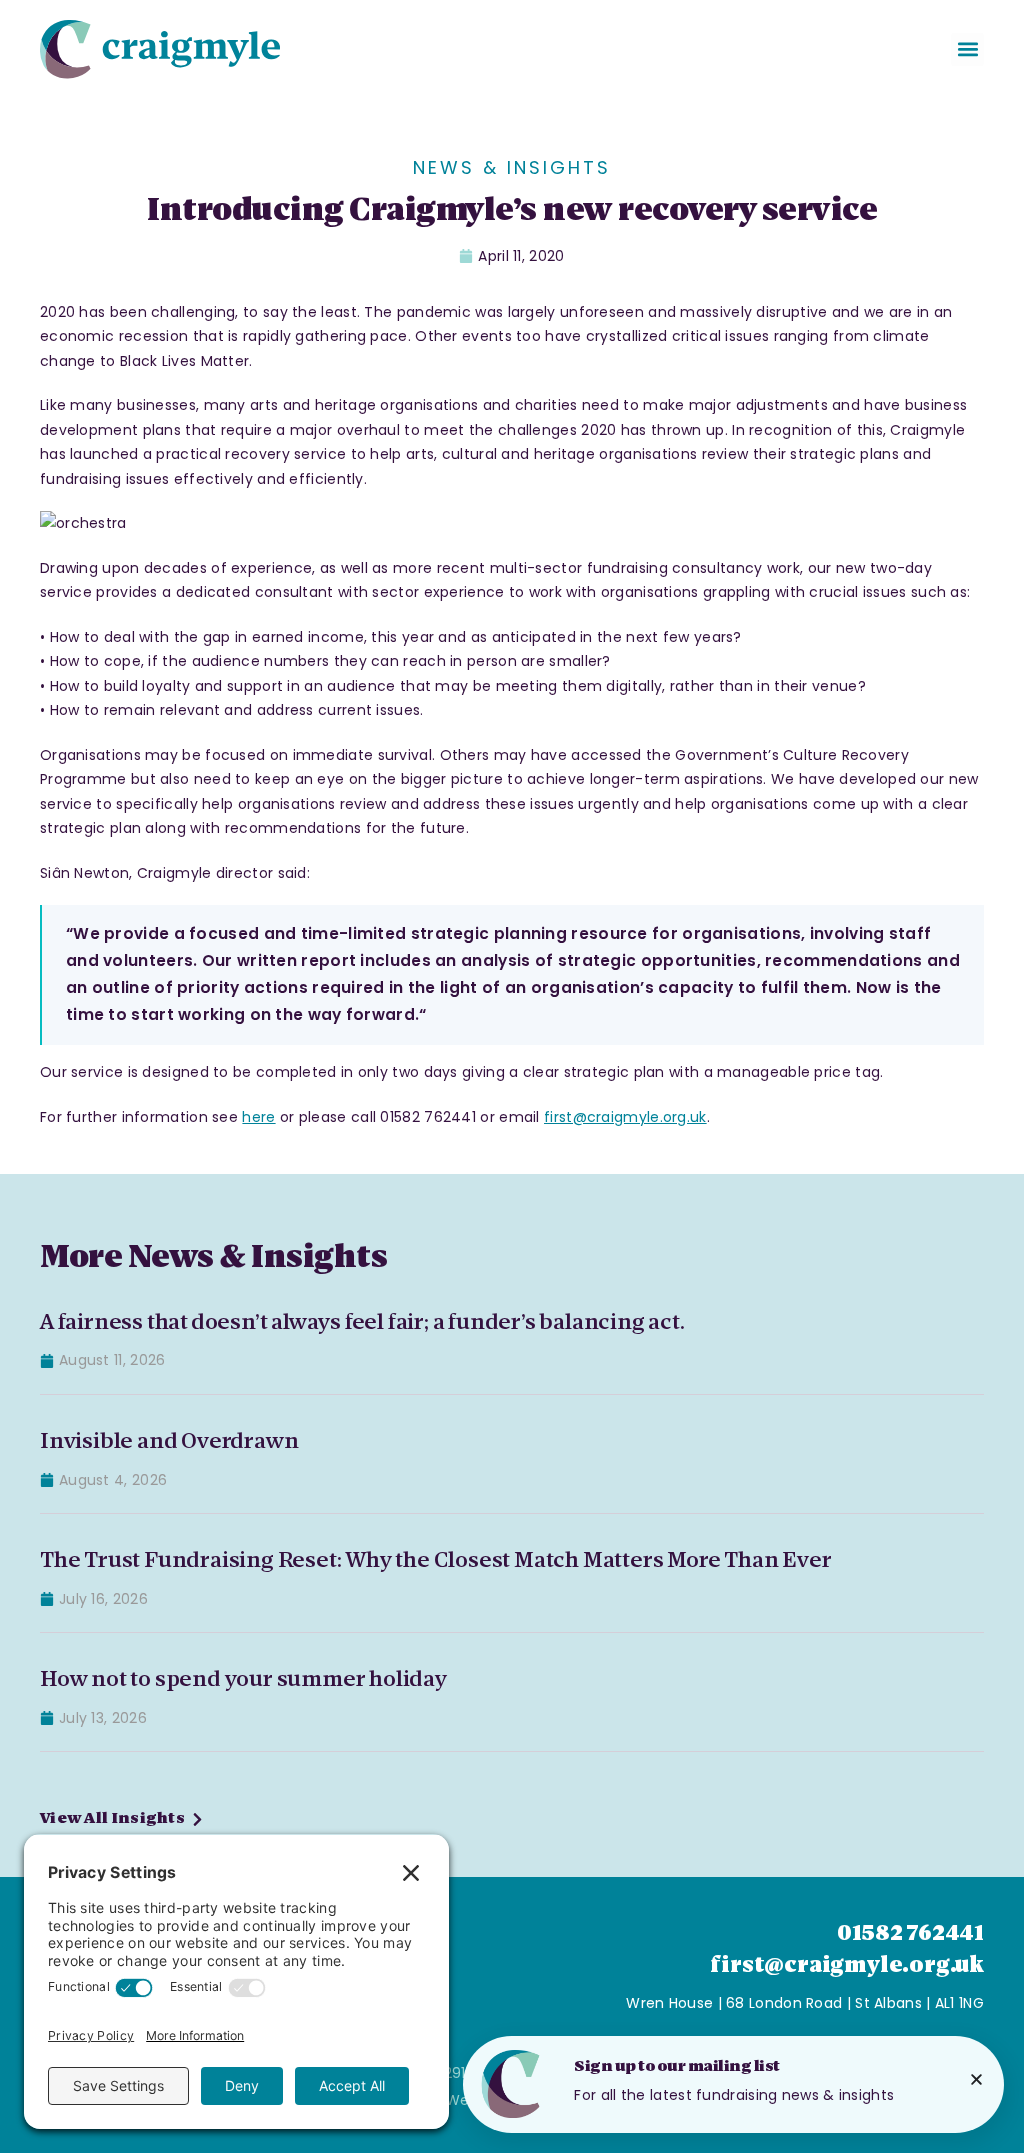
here (258, 1117)
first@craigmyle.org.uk (625, 1117)
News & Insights (512, 167)
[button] (967, 49)
